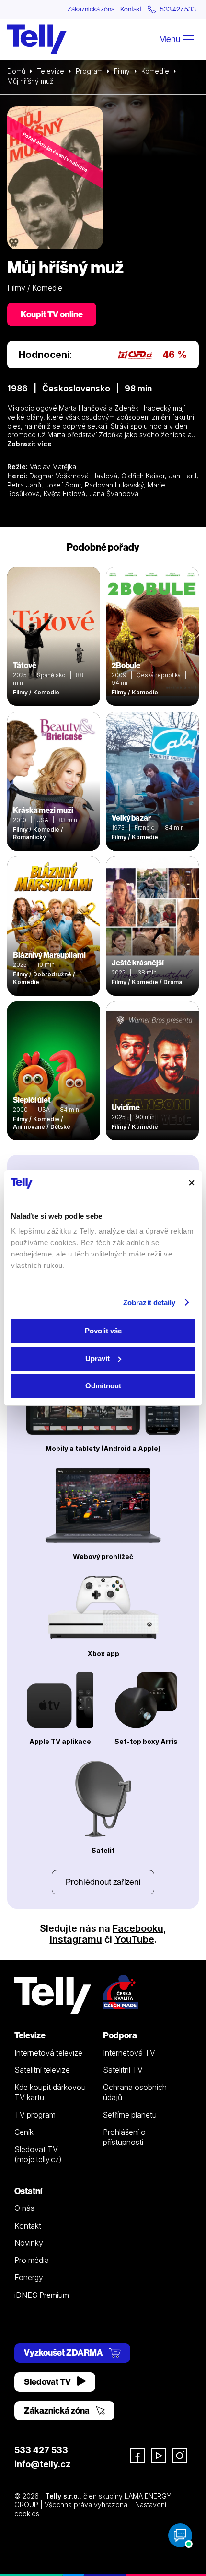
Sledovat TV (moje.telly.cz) (38, 2154)
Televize (51, 71)
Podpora (120, 2035)
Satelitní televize (42, 2070)
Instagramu (76, 1939)
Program (89, 71)
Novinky (29, 2243)
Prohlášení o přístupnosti (124, 2137)
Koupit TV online (52, 314)
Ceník (24, 2132)
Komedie (155, 71)
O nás (24, 2208)
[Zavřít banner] (192, 1183)
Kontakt (131, 9)
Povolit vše (103, 1331)
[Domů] (37, 39)
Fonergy (29, 2277)
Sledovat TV (48, 2382)
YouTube (134, 1939)
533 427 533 (41, 2450)
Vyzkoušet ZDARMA (64, 2353)
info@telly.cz (42, 2464)
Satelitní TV (123, 2070)
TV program (35, 2115)
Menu (170, 39)
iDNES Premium (42, 2295)
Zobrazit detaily (149, 1303)
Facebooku (138, 1928)
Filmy (122, 71)
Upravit (97, 1358)
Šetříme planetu (130, 2115)
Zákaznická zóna (91, 9)
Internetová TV (129, 2053)
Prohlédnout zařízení (103, 1882)
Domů (16, 71)
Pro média (32, 2260)
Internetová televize (48, 2053)
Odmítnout (103, 1386)
